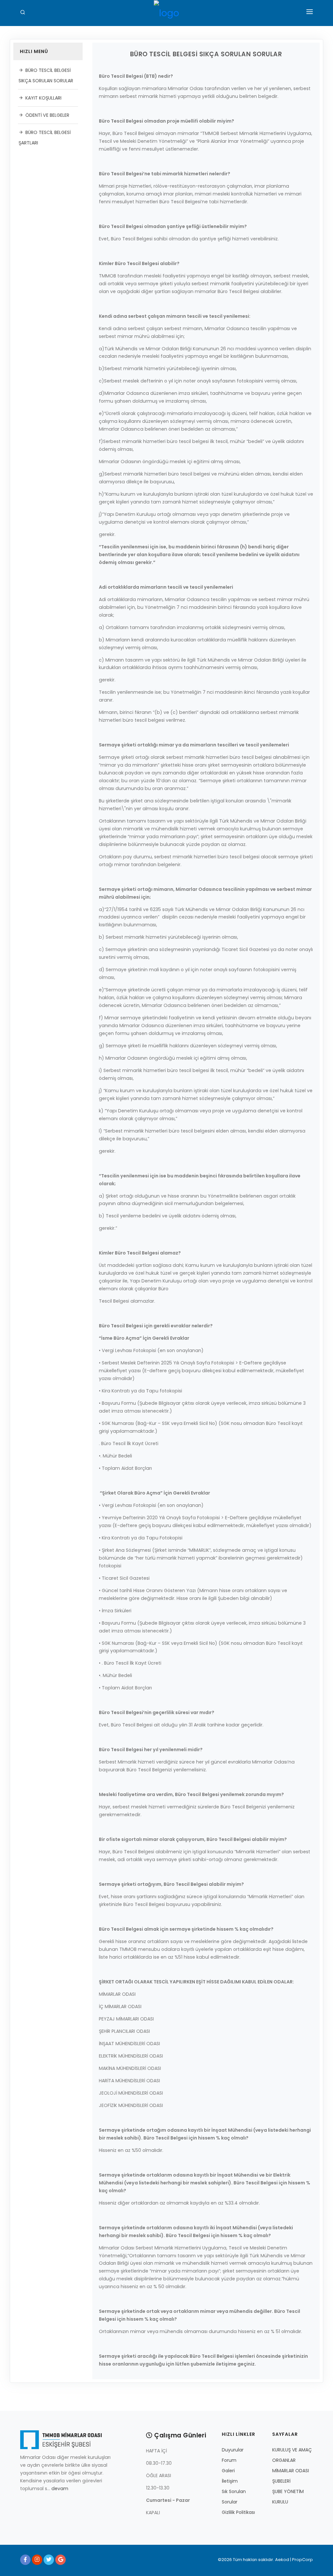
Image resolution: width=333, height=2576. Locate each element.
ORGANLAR (284, 2460)
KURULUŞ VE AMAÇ (292, 2450)
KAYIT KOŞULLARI (43, 98)
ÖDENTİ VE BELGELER (47, 115)
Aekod (282, 2560)
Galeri (228, 2471)
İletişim (230, 2481)
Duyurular (233, 2450)
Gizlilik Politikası (238, 2512)
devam (60, 2489)
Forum (229, 2460)
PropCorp (302, 2560)
